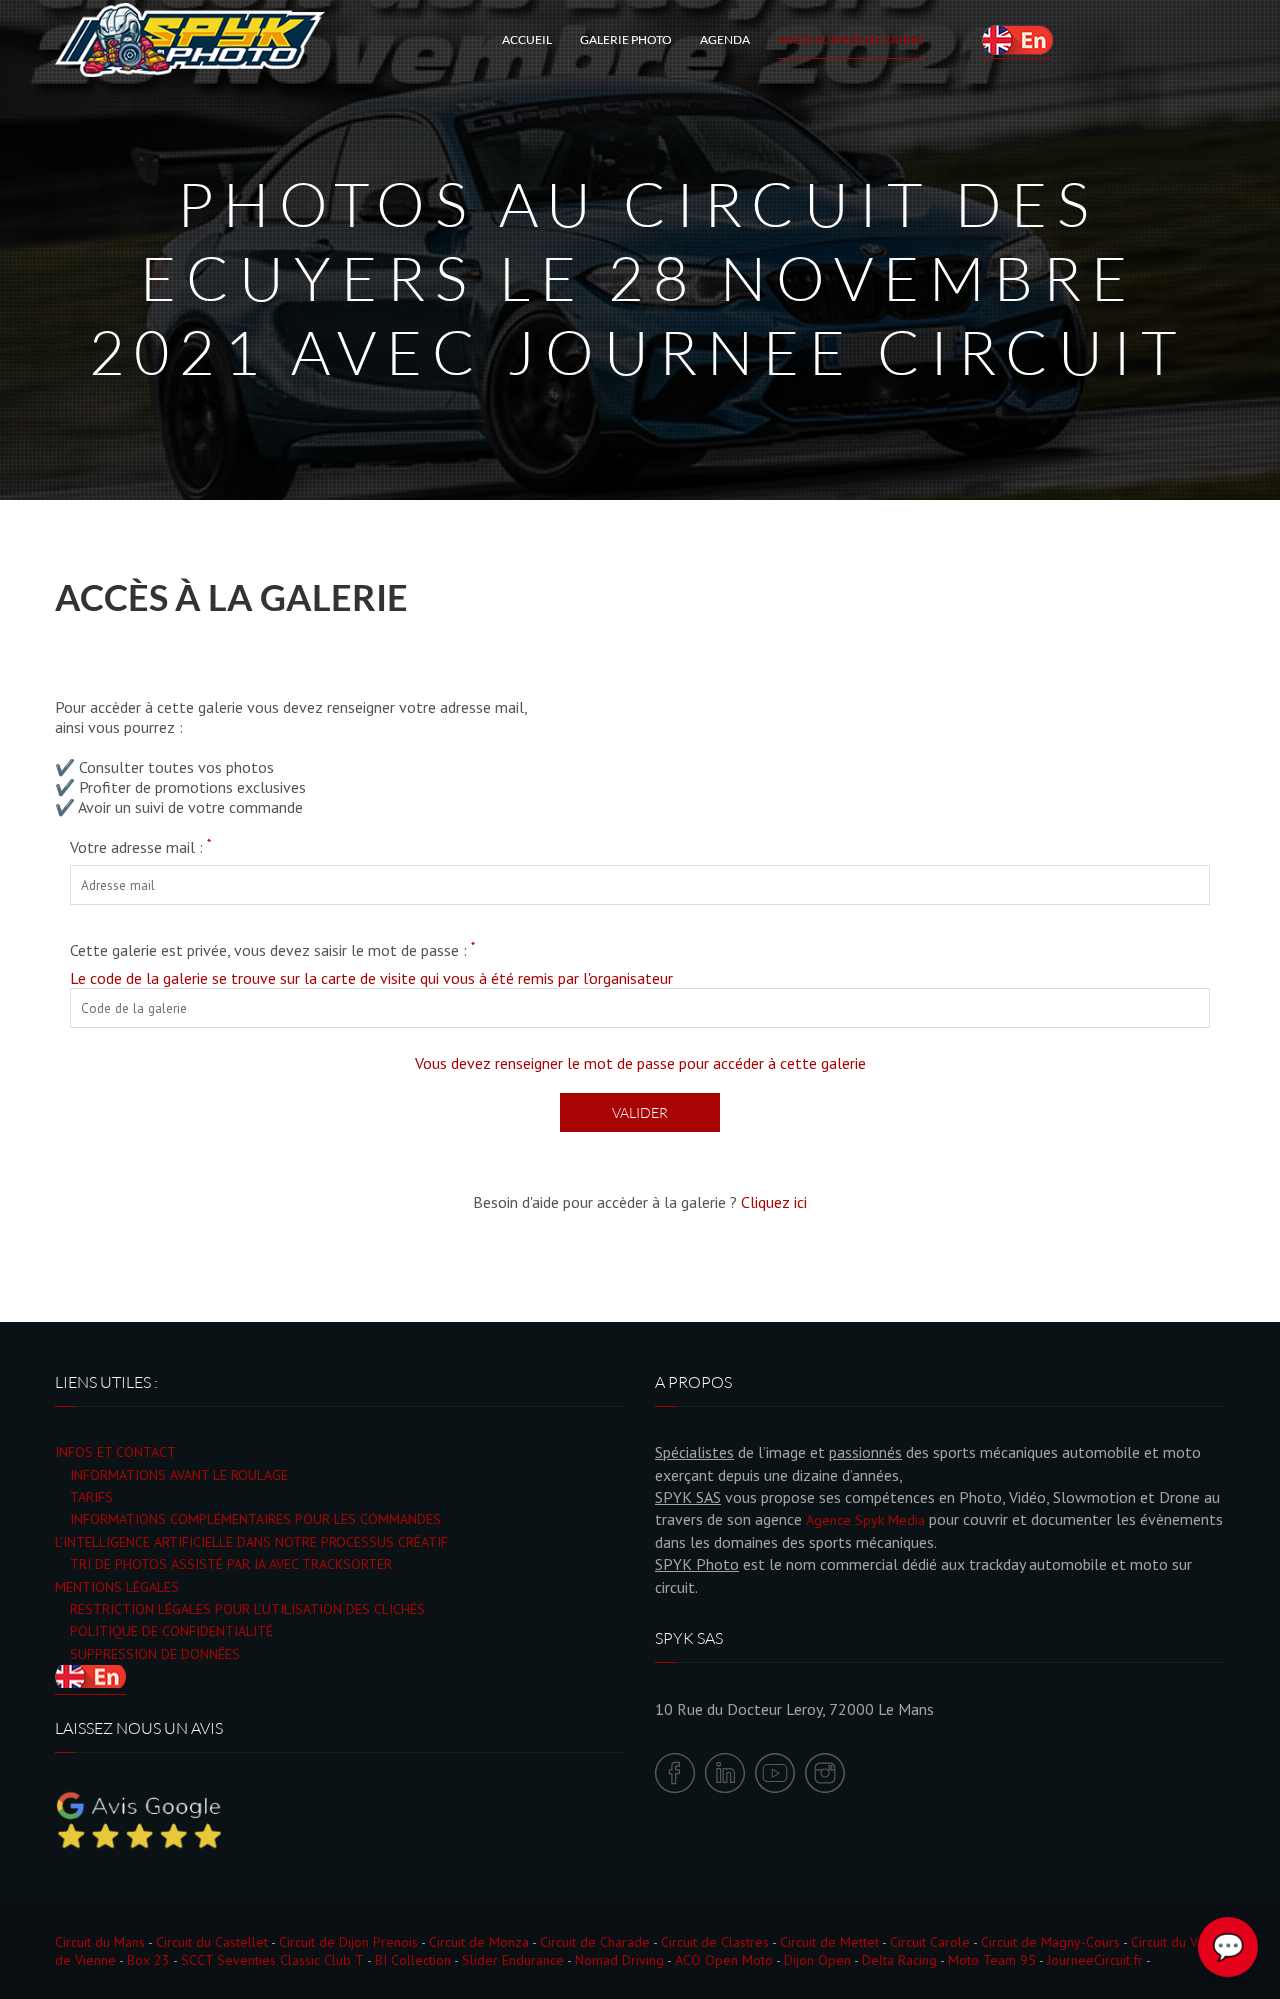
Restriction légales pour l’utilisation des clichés (247, 1609)
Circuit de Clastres (715, 1942)
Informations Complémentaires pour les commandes (255, 1519)
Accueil (527, 39)
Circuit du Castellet (212, 1942)
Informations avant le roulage (179, 1475)
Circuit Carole (930, 1942)
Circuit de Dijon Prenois (348, 1942)
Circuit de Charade (595, 1942)
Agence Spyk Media (865, 1520)
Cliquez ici (774, 1202)
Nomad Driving (619, 1960)
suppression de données (155, 1654)
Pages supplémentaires (851, 39)
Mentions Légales (117, 1587)
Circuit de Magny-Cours (1050, 1942)
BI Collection (413, 1960)
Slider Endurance (513, 1960)
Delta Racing (899, 1960)
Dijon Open (817, 1960)
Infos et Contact (115, 1452)
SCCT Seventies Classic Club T (272, 1960)
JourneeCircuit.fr (1095, 1960)
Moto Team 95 (992, 1960)
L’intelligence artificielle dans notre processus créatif (251, 1542)
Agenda (725, 39)
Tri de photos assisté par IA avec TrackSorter (231, 1564)
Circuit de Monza (479, 1942)
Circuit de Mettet (829, 1942)
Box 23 (148, 1960)
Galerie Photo (626, 39)
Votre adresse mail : (140, 847)
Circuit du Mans (100, 1942)
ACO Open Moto (724, 1960)
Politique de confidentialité (171, 1631)
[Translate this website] (1017, 40)
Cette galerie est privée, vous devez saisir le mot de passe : (272, 950)
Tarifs (91, 1497)
